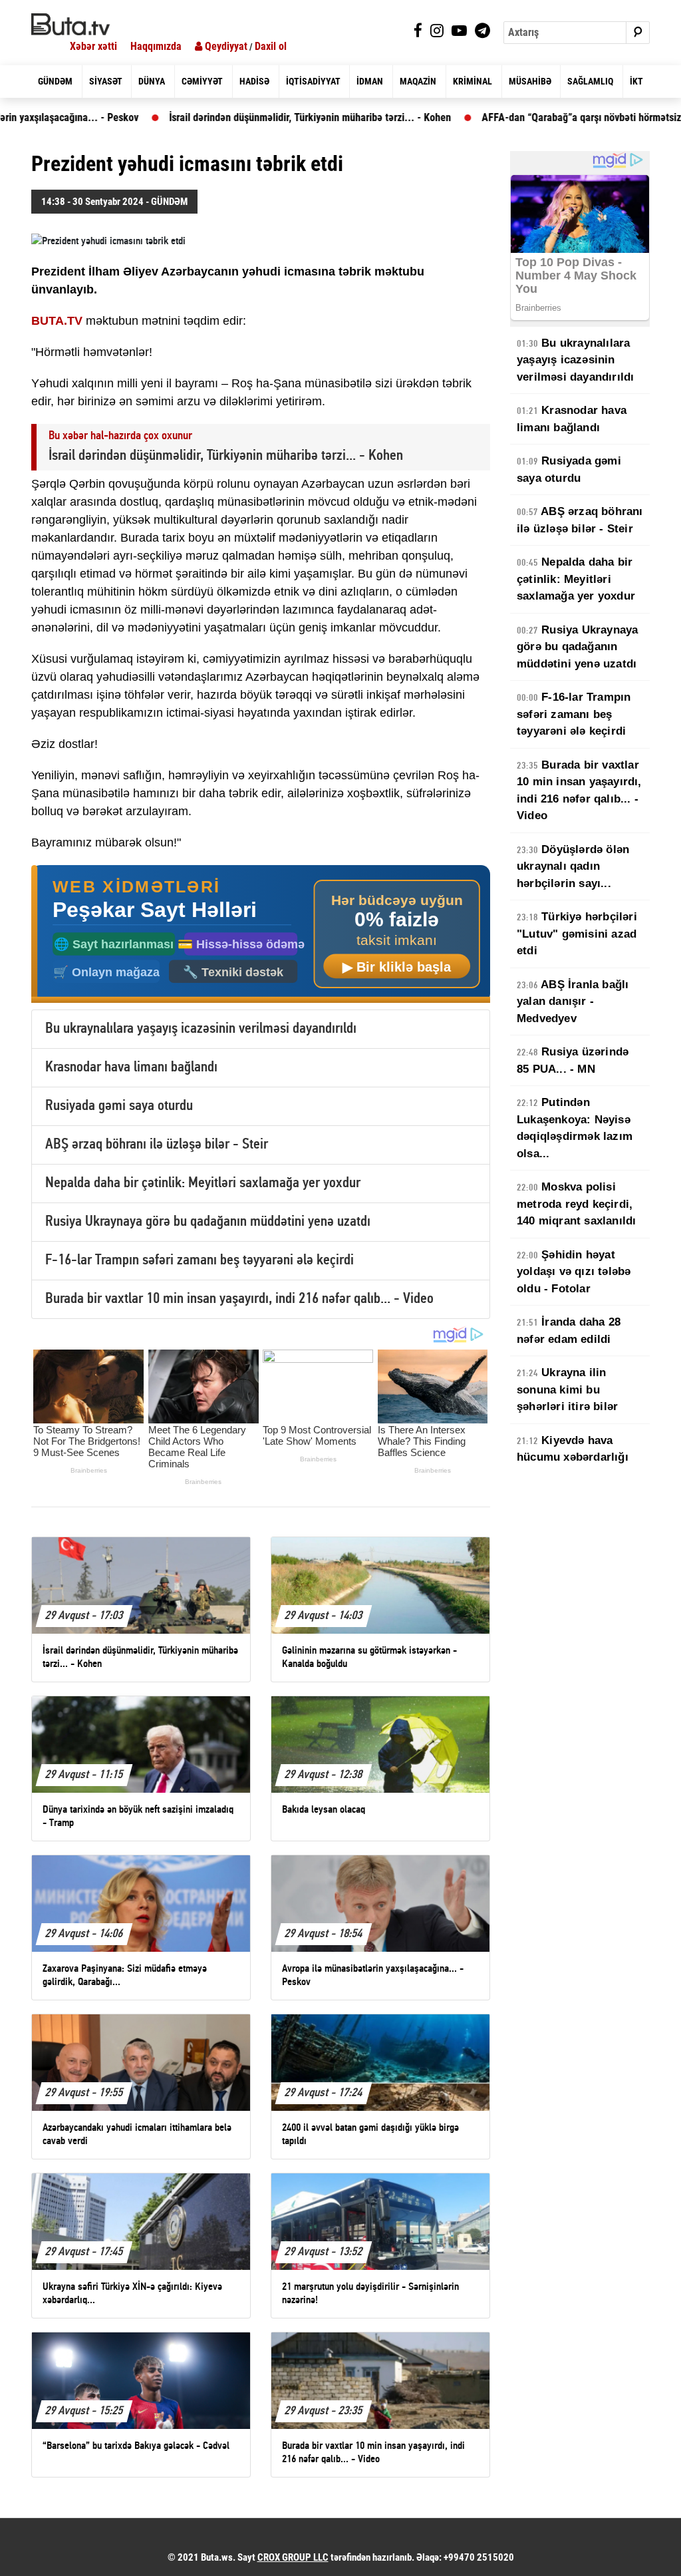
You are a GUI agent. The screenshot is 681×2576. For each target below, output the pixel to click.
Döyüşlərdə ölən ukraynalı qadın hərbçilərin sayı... (573, 866)
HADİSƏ (254, 81)
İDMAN (370, 81)
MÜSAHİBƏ (530, 81)
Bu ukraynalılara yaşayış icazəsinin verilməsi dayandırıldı (201, 1029)
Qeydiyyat (225, 46)
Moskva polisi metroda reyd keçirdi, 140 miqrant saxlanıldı (576, 1204)
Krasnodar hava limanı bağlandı (131, 1068)
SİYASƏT (106, 81)
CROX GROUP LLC (293, 2557)
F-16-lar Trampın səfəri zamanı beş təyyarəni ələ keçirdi (200, 1261)
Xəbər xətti (93, 46)
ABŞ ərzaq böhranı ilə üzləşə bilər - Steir (157, 1145)
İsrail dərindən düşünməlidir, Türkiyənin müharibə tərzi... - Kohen (252, 117)
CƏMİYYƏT (202, 81)
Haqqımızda (156, 46)
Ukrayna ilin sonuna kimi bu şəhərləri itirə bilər (567, 1389)
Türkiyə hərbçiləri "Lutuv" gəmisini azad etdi (577, 934)
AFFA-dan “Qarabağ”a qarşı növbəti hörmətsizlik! (530, 117)
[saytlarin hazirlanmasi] (261, 935)
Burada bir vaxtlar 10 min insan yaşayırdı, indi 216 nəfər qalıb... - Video (239, 1299)
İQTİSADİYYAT (313, 81)
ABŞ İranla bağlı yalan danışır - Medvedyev (573, 1002)
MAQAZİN (418, 81)
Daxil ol (271, 46)
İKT (636, 81)
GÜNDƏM (55, 81)
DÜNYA (152, 81)
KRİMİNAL (473, 81)
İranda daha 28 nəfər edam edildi (569, 1331)
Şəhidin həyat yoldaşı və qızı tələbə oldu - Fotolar (574, 1272)
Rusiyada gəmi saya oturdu (119, 1106)
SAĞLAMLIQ (590, 81)
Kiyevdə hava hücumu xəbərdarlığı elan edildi (573, 1457)
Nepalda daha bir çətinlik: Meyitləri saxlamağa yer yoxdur (203, 1184)
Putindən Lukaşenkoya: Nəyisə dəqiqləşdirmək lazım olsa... (575, 1128)
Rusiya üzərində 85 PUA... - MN (573, 1060)
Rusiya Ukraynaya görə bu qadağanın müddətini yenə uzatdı (208, 1222)
